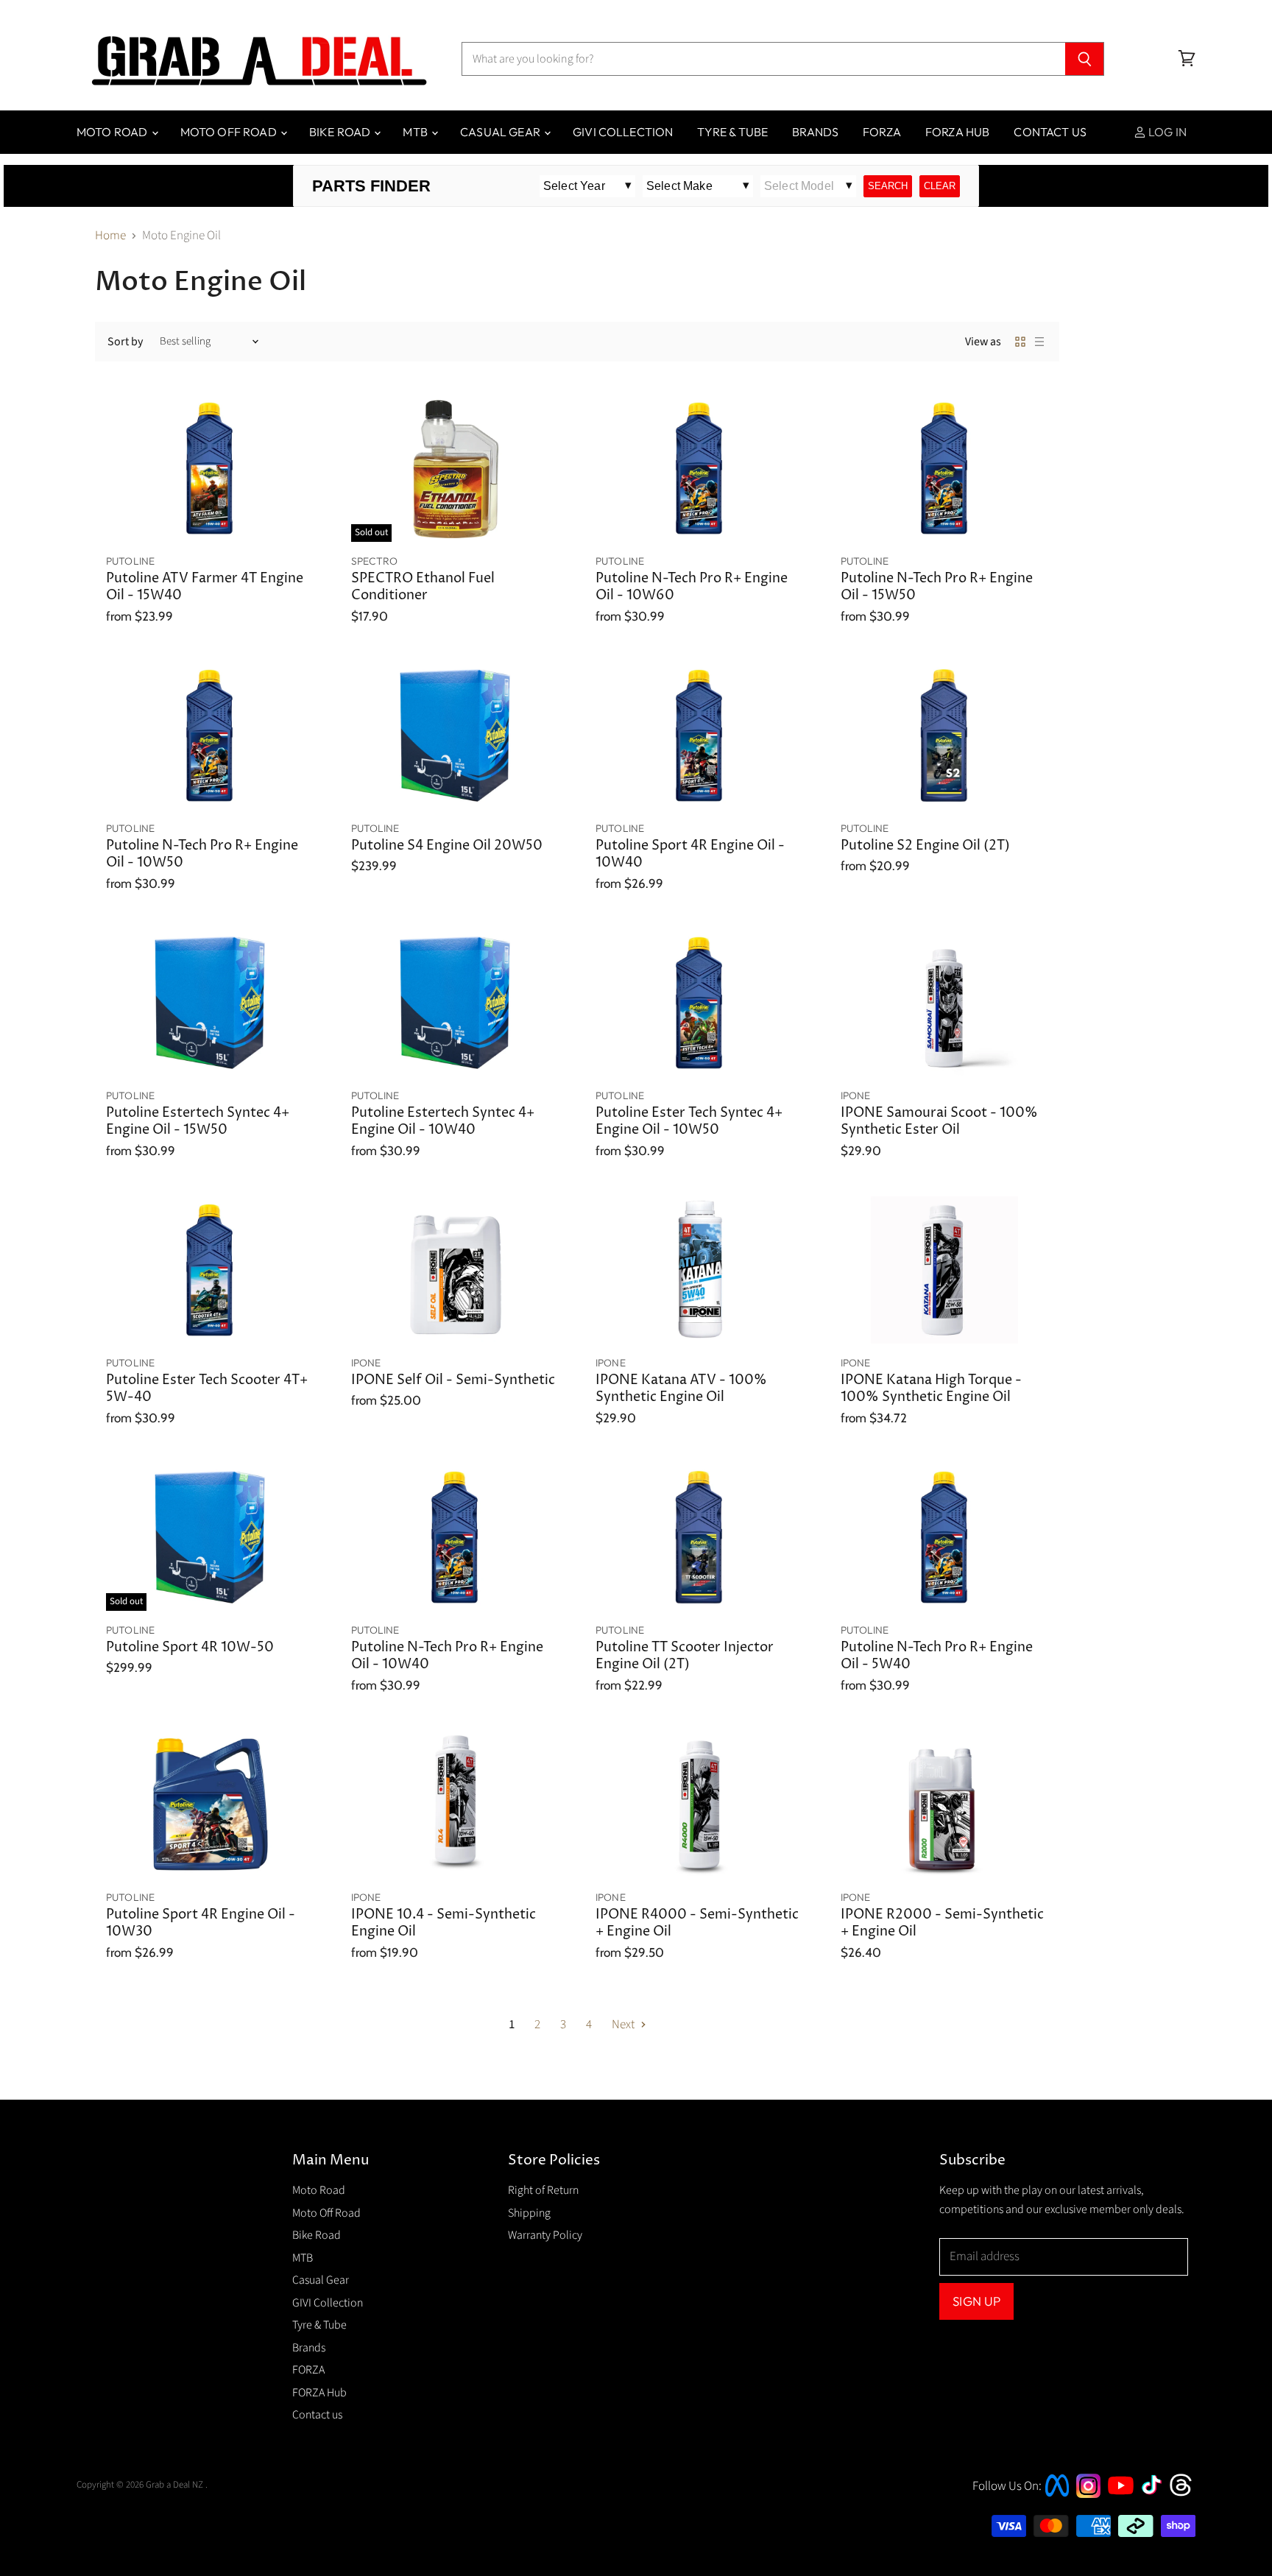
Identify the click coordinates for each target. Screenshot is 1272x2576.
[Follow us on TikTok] (1156, 2496)
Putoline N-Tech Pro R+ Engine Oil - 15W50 (937, 587)
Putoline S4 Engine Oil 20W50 (447, 846)
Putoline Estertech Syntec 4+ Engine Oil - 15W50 (198, 1122)
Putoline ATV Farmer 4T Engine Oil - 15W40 (205, 587)
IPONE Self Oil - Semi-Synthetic (453, 1380)
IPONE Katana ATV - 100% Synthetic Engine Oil (681, 1389)
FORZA (882, 132)
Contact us (1050, 132)
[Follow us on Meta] (1057, 2498)
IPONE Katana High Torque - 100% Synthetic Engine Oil (931, 1389)
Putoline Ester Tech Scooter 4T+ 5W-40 (207, 1389)
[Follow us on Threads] (1186, 2494)
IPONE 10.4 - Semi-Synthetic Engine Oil (444, 1923)
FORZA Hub (957, 132)
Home (110, 236)
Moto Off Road (230, 132)
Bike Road (341, 132)
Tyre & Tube (732, 132)
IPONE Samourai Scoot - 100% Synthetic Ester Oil (939, 1122)
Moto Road (113, 132)
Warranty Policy (545, 2235)
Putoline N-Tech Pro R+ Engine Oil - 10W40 (447, 1656)
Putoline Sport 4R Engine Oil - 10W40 (690, 854)
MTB (416, 132)
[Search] (1085, 59)
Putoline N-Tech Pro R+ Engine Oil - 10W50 (202, 854)
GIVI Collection (623, 132)
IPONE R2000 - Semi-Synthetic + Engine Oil (942, 1923)
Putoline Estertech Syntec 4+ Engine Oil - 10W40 (443, 1122)
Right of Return (543, 2190)
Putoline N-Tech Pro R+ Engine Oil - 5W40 (937, 1656)
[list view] (1039, 342)
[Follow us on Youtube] (1123, 2508)
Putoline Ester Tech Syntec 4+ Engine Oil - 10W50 (689, 1122)
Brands (815, 132)
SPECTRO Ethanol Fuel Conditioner (423, 587)
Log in (1166, 132)
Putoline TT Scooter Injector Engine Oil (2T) (685, 1656)
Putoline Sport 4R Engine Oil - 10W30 (201, 1923)
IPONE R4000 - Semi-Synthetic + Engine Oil (697, 1923)
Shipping (529, 2213)
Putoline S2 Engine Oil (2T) (925, 846)
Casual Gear (501, 132)
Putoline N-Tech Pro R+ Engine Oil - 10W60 (692, 587)
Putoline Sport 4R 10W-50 (190, 1648)
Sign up (976, 2301)
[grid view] (1020, 342)
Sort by (125, 342)
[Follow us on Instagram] (1088, 2494)
